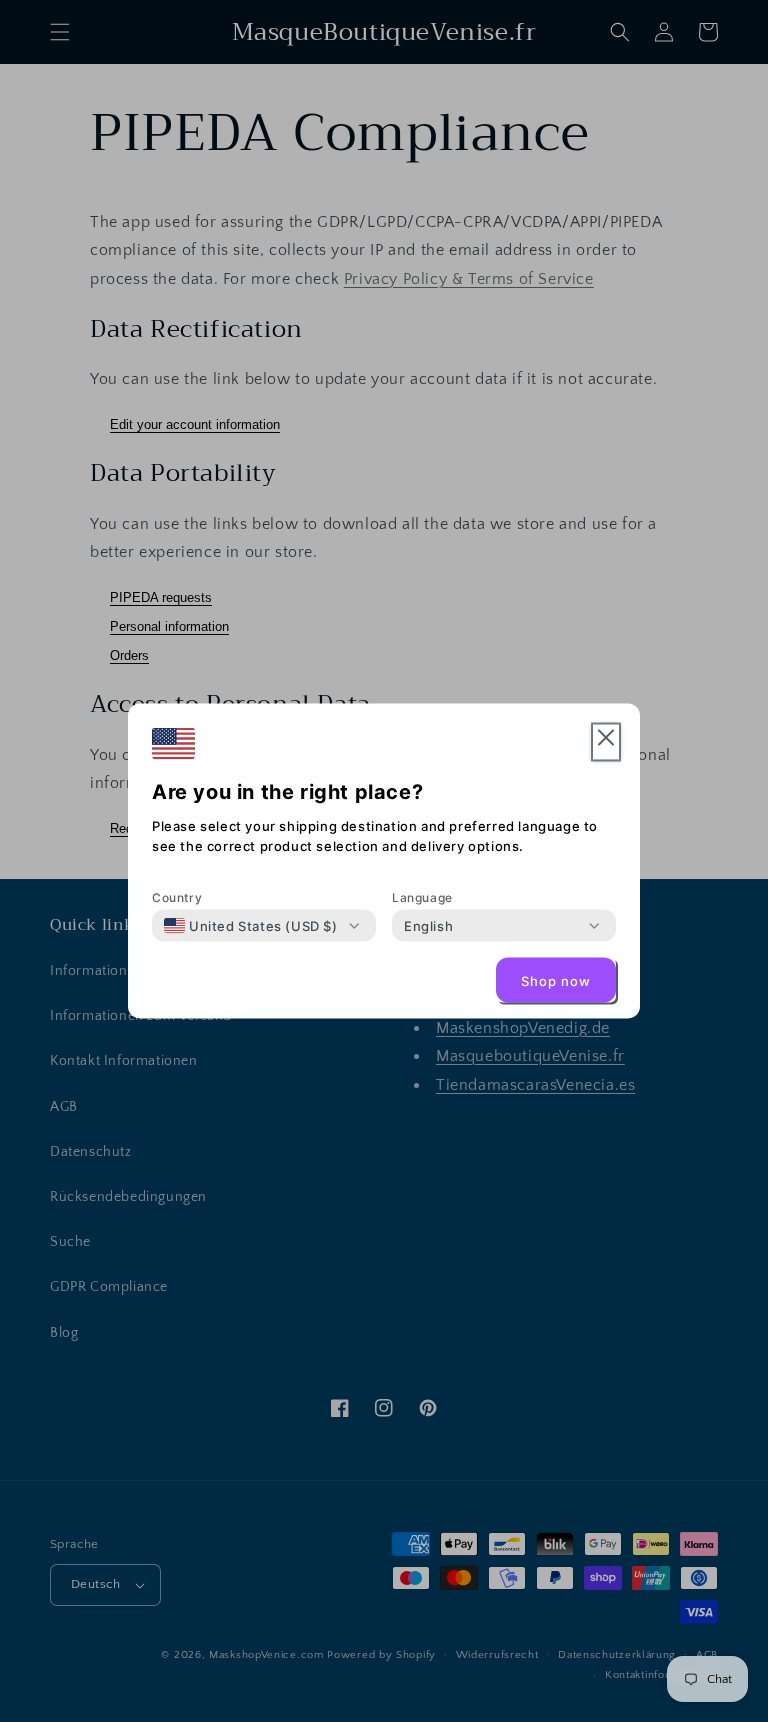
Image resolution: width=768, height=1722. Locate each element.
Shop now (556, 980)
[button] (606, 742)
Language (422, 897)
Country (177, 897)
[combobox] (251, 926)
